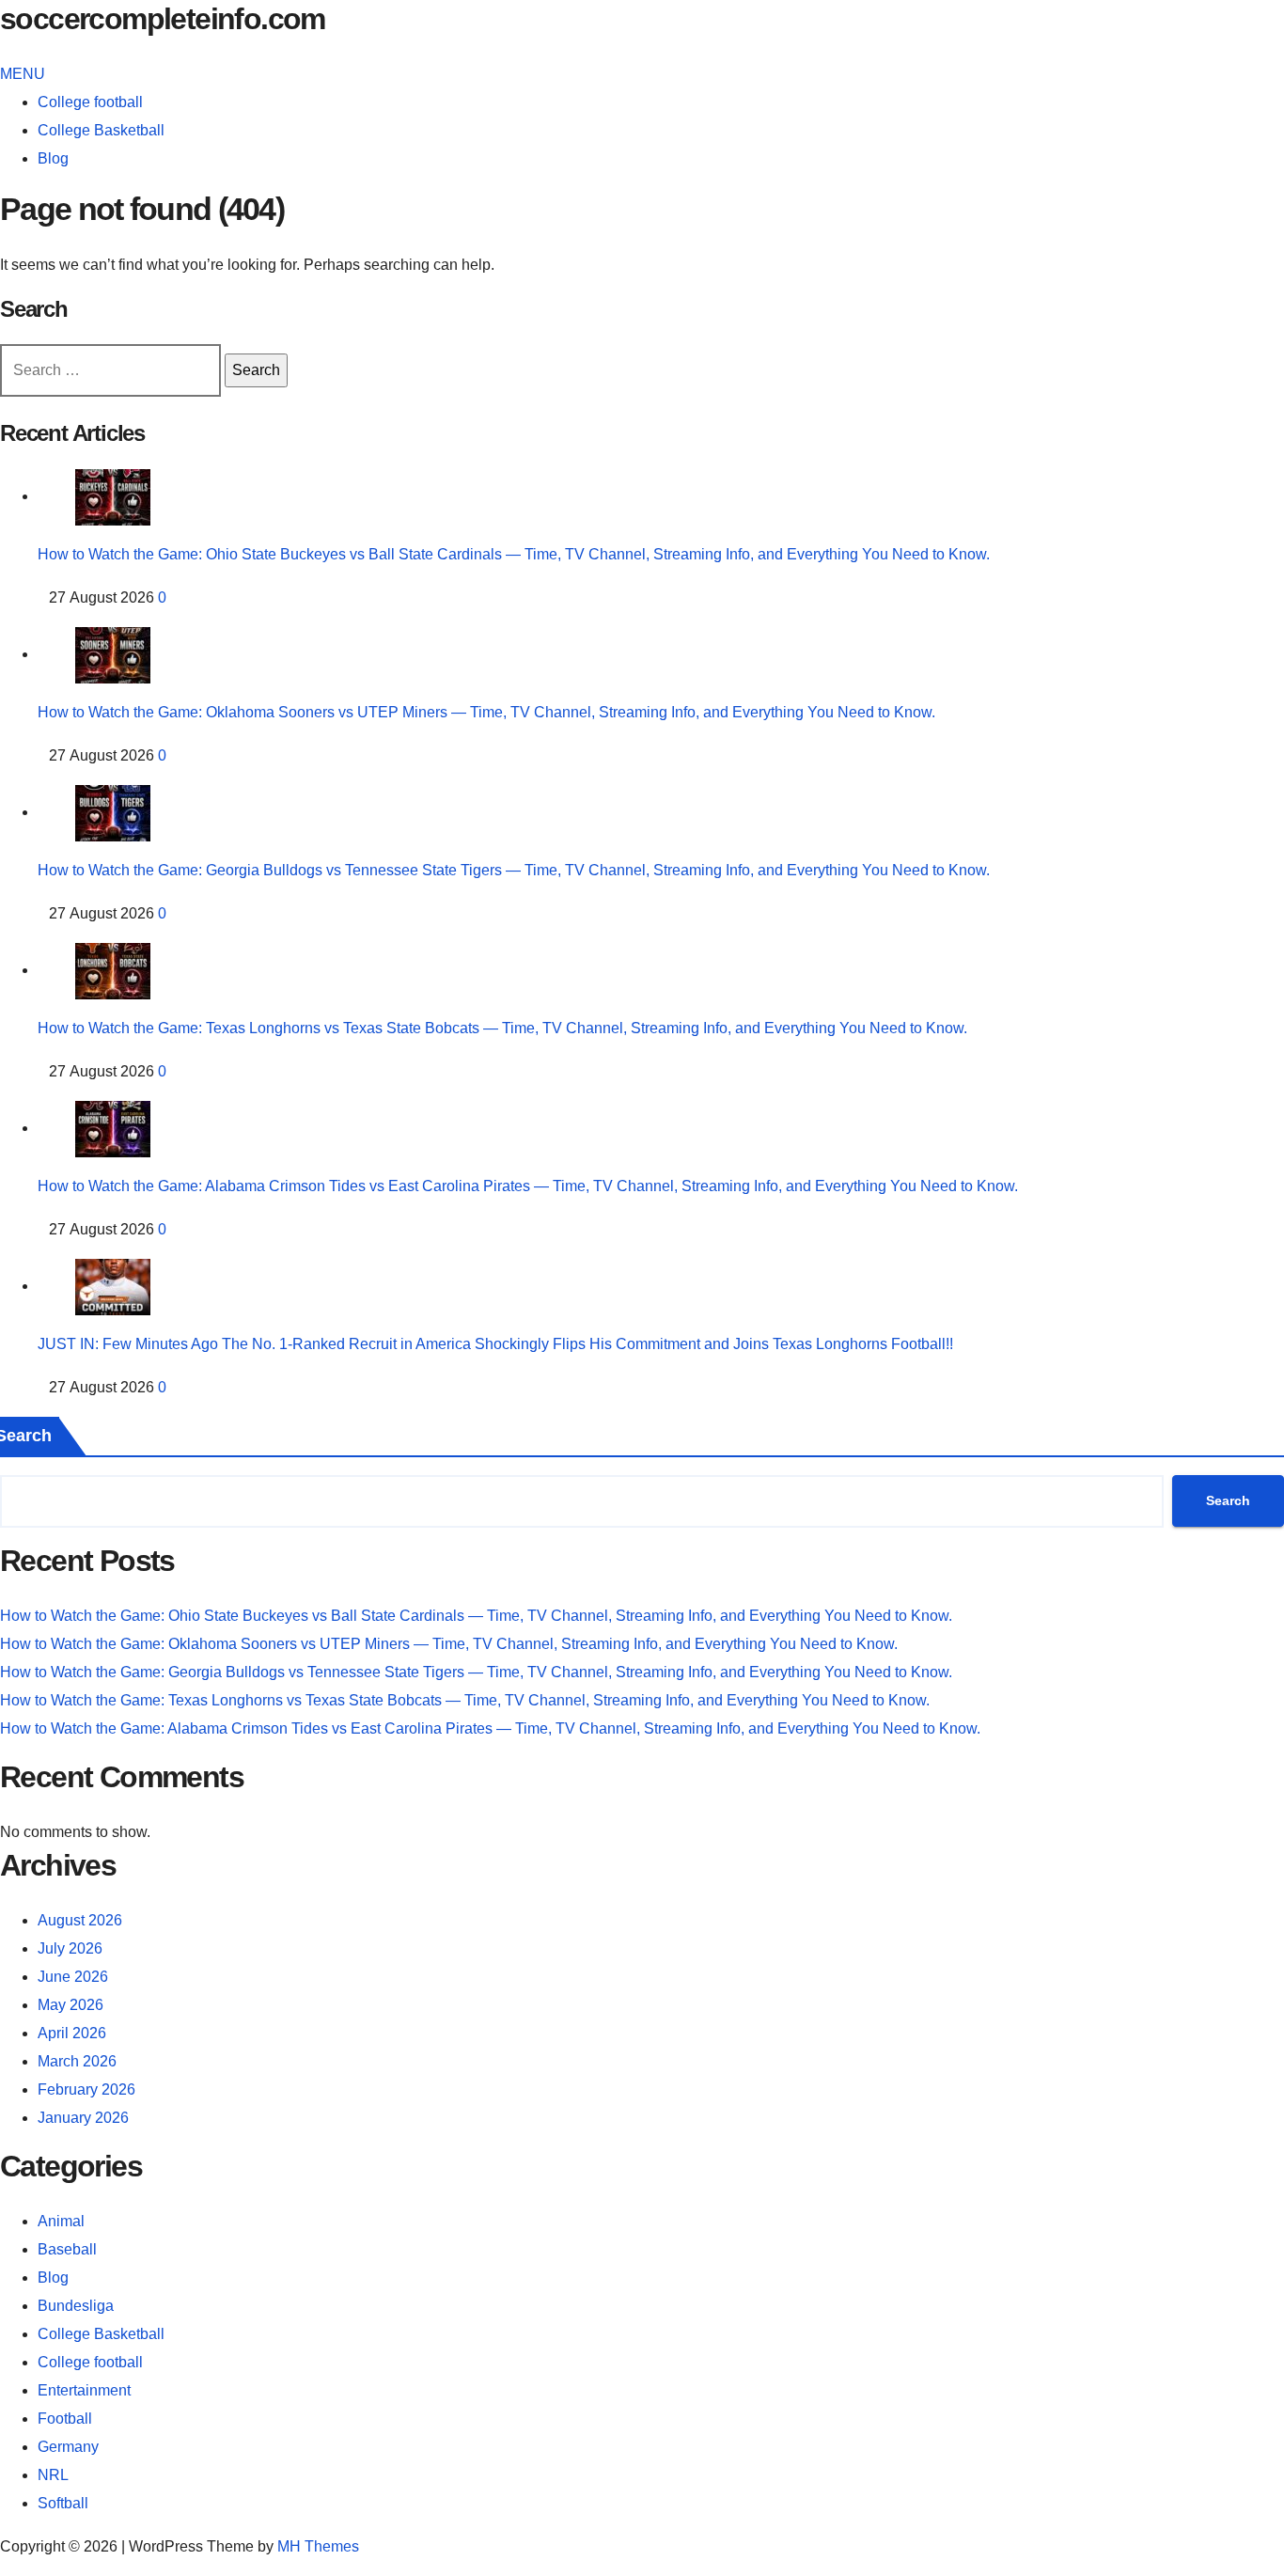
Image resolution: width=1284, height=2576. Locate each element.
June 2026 (73, 1977)
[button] (23, 74)
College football (90, 102)
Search (1228, 1500)
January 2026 (83, 2118)
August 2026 (80, 1920)
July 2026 (70, 1948)
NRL (53, 2475)
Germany (68, 2447)
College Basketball (101, 130)
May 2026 (70, 2005)
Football (65, 2419)
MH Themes (318, 2546)
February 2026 (86, 2089)
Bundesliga (76, 2306)
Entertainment (84, 2390)
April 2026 (72, 2033)
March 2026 (77, 2061)
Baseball (67, 2249)
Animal (61, 2221)
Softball (63, 2503)
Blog (53, 158)
